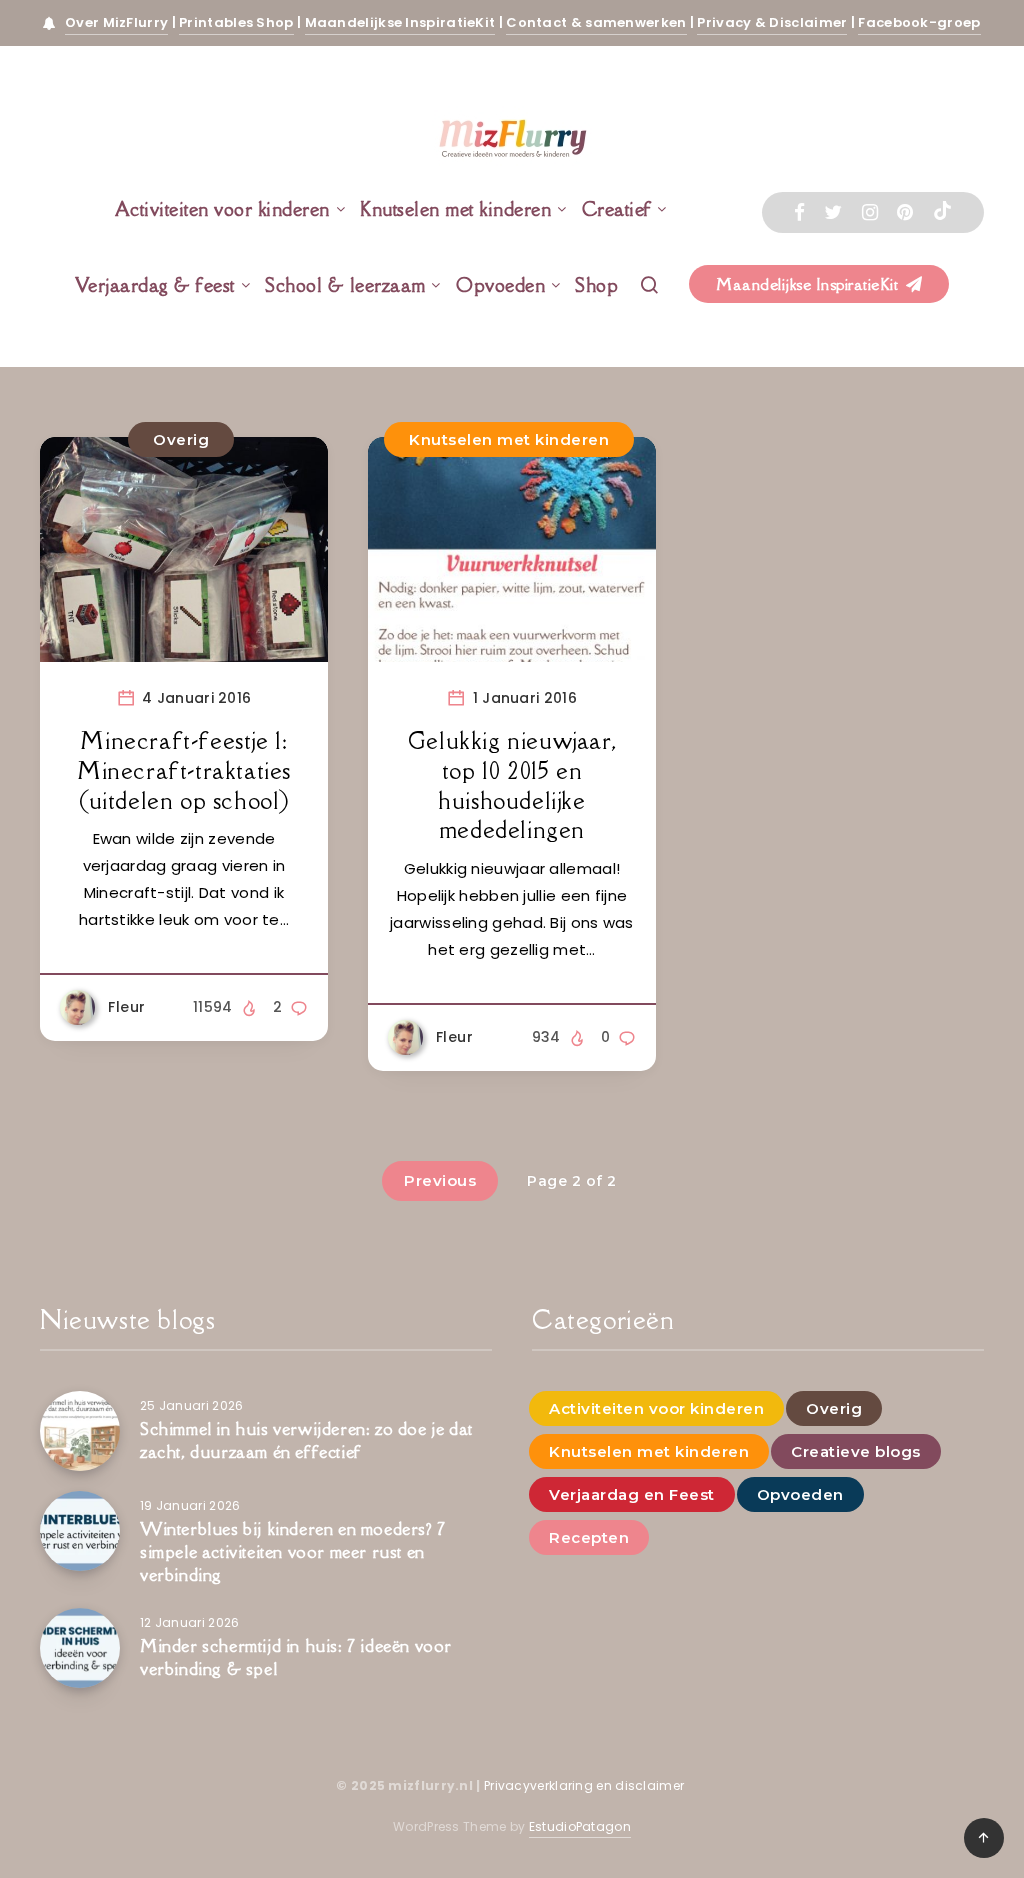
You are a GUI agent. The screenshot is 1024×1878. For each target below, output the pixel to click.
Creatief (617, 209)
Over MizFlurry (116, 22)
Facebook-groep (919, 22)
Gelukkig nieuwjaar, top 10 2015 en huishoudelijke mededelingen (512, 785)
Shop (596, 285)
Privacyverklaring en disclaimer (586, 1785)
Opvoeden (500, 285)
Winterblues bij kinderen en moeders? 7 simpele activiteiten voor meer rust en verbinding (293, 1552)
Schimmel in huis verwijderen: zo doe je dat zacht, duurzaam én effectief (306, 1440)
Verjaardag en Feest (632, 1494)
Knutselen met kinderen (455, 209)
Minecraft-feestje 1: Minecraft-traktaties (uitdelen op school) (184, 770)
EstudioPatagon (580, 1826)
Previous (440, 1180)
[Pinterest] (905, 212)
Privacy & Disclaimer (772, 22)
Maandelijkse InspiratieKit (400, 22)
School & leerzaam (345, 285)
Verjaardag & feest (155, 285)
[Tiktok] (942, 213)
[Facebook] (799, 212)
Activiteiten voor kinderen (222, 209)
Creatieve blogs (856, 1451)
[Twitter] (833, 212)
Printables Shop (236, 22)
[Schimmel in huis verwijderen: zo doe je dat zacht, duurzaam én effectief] (80, 1431)
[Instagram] (870, 212)
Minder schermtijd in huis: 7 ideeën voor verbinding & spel (296, 1657)
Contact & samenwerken (596, 22)
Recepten (589, 1537)
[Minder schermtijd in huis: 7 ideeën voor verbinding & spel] (80, 1648)
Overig (181, 439)
